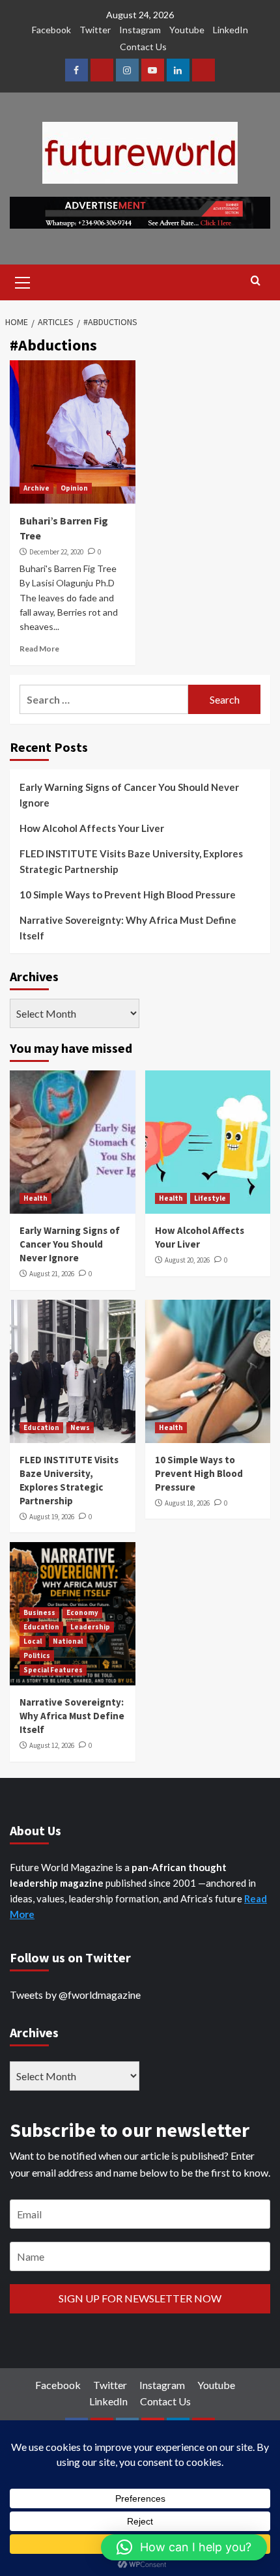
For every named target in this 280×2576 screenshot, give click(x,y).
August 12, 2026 (52, 1745)
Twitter (95, 30)
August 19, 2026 (52, 1517)
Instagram (140, 30)
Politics (37, 1655)
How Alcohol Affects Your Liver (92, 828)
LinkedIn (231, 30)
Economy (82, 1612)
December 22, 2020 (56, 552)
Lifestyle (210, 1198)
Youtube (187, 30)
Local (33, 1641)
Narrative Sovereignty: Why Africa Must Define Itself (128, 928)
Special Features (53, 1670)
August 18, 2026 (187, 1503)
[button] (184, 2547)
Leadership (90, 1627)
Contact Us (143, 47)
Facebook (51, 30)
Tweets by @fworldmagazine (75, 1995)
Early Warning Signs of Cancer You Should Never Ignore (129, 795)
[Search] (256, 281)
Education (41, 1427)
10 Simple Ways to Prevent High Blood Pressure (128, 894)
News (80, 1427)
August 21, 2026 (52, 1274)
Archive (36, 488)
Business (39, 1612)
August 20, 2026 (187, 1260)
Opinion (74, 488)
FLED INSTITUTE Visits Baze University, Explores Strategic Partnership (131, 861)
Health (35, 1198)
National (68, 1641)
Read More (39, 649)
